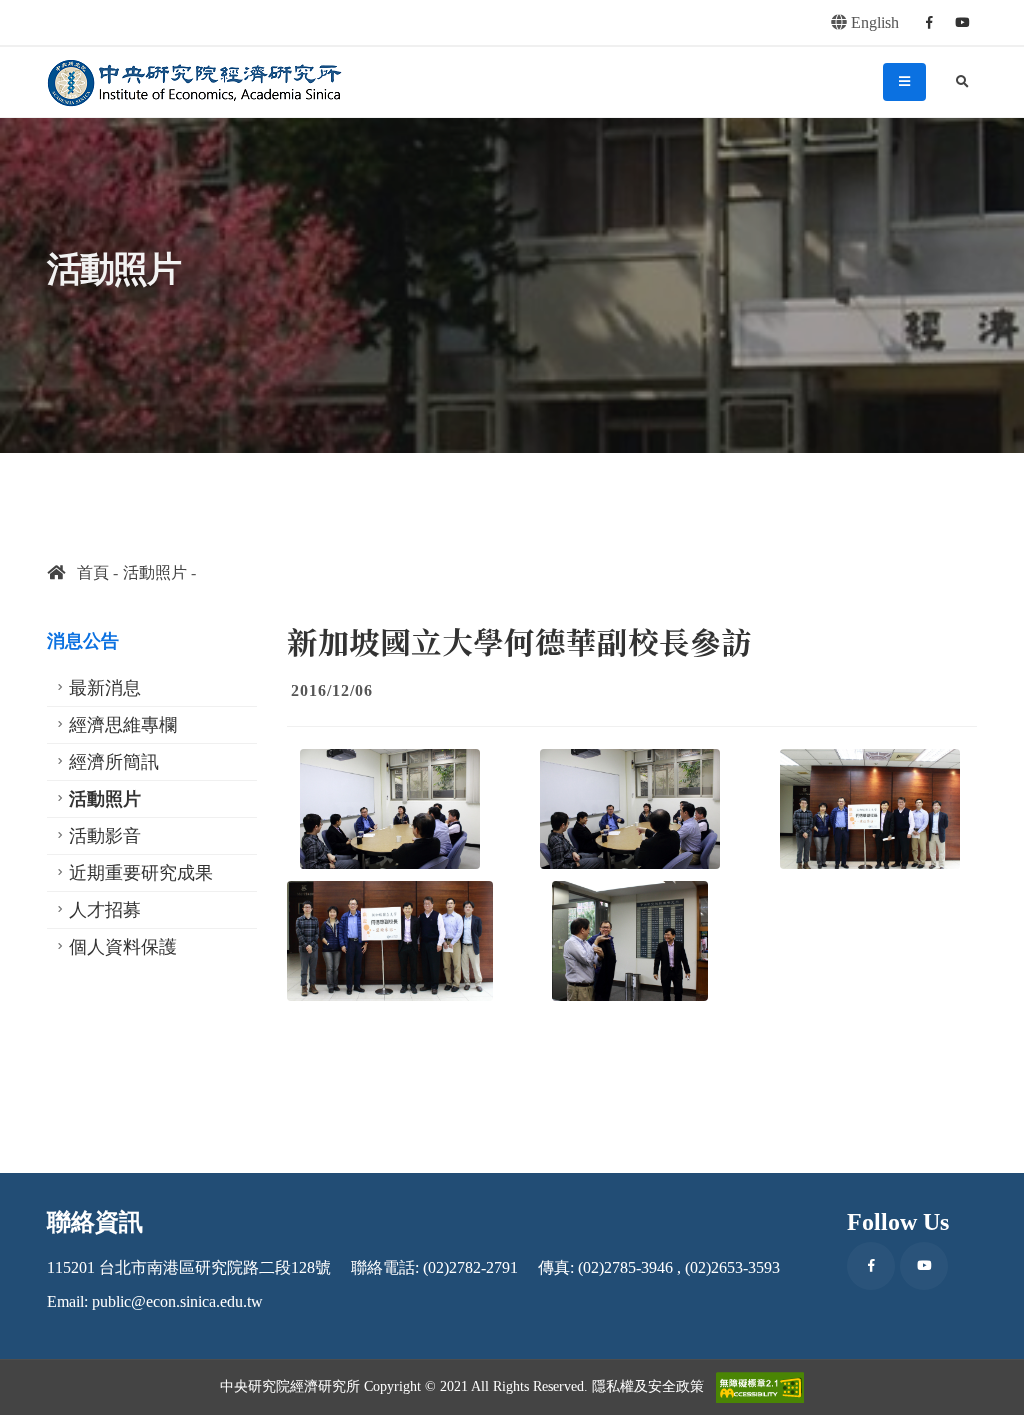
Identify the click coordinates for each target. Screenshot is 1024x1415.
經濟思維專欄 (123, 725)
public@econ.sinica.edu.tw (177, 1301)
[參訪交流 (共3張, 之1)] (390, 809)
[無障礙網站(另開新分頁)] (760, 1387)
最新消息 (105, 688)
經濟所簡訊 (114, 762)
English (873, 22)
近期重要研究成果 (141, 873)
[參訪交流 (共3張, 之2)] (630, 809)
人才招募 (105, 910)
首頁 (87, 572)
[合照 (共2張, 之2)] (390, 941)
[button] (989, 1392)
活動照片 (155, 572)
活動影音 (105, 836)
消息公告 (83, 641)
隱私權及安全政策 (648, 1386)
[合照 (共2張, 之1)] (870, 809)
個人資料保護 (123, 947)
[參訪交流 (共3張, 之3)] (630, 941)
